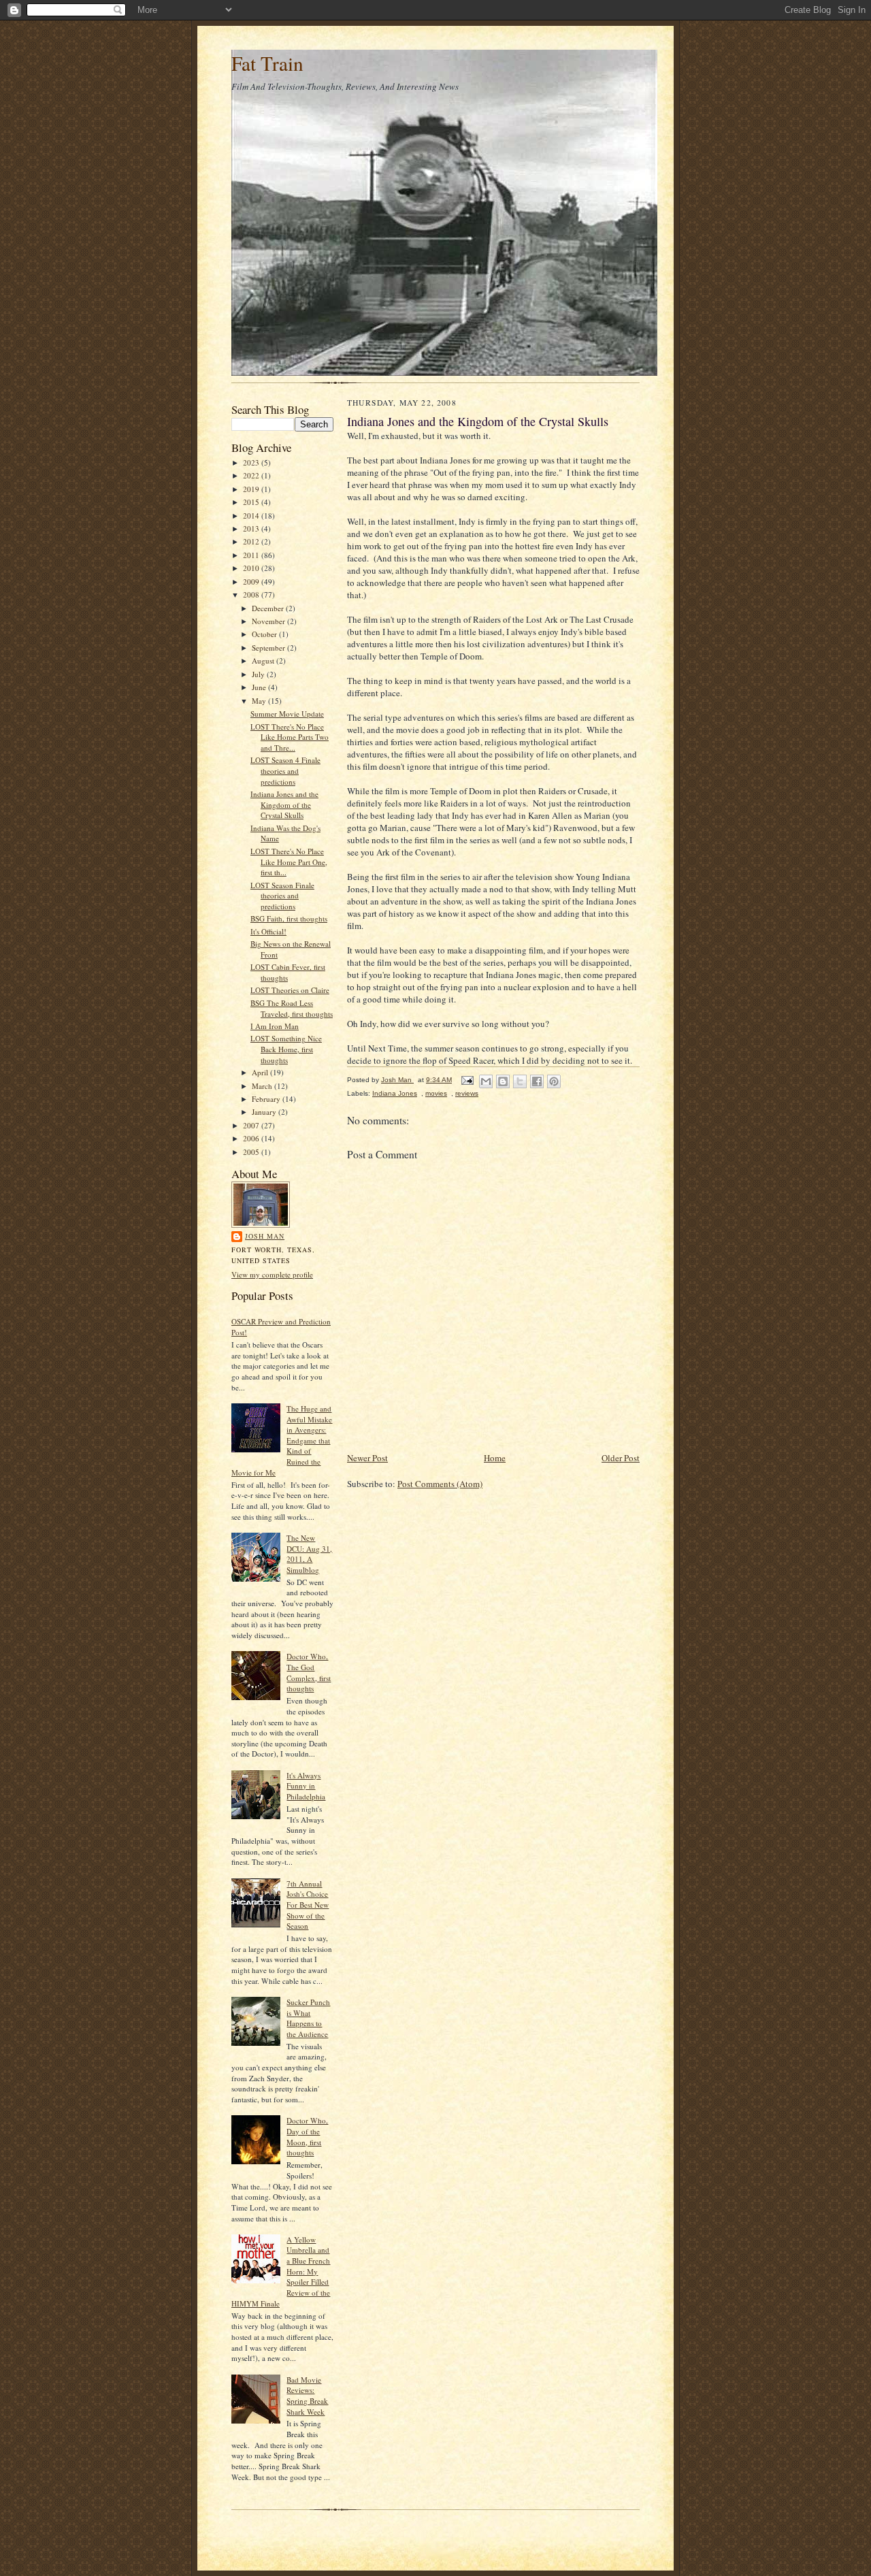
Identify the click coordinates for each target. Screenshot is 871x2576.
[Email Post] (467, 1080)
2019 (252, 489)
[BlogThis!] (503, 1081)
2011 (252, 555)
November (269, 621)
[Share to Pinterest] (554, 1081)
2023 (252, 462)
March (263, 1086)
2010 (252, 568)
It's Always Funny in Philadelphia (306, 1786)
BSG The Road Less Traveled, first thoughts (292, 1008)
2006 (252, 1138)
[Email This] (486, 1081)
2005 (252, 1152)
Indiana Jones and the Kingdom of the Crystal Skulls (284, 804)
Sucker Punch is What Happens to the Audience (308, 2018)
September (269, 648)
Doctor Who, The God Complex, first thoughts (309, 1672)
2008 (252, 594)
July (259, 674)
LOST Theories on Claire (290, 990)
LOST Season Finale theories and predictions (282, 896)
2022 (252, 475)
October (265, 634)
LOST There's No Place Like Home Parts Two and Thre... (290, 737)
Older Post (621, 1458)
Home (495, 1458)
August (264, 661)
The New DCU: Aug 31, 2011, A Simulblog (309, 1554)
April (261, 1072)
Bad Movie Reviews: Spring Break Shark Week (307, 2396)
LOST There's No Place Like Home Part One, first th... (289, 862)
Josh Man (265, 1236)
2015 (252, 502)
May (260, 701)
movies (436, 1093)
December (269, 608)
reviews (467, 1093)
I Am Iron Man (275, 1026)
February (267, 1099)
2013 (252, 528)
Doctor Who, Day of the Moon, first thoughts (307, 2136)
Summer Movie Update (287, 714)
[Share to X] (520, 1081)
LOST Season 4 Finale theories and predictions (285, 770)
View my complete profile (272, 1274)
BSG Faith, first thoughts (289, 918)
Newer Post (367, 1458)
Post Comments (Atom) (440, 1484)
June (260, 687)
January (265, 1112)
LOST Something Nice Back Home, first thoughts (286, 1049)
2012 (252, 541)
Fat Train (267, 63)
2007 (252, 1125)
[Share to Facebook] (537, 1081)
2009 (252, 582)
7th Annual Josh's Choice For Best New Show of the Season (308, 1905)
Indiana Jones (395, 1093)
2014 (252, 516)
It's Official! (268, 931)
